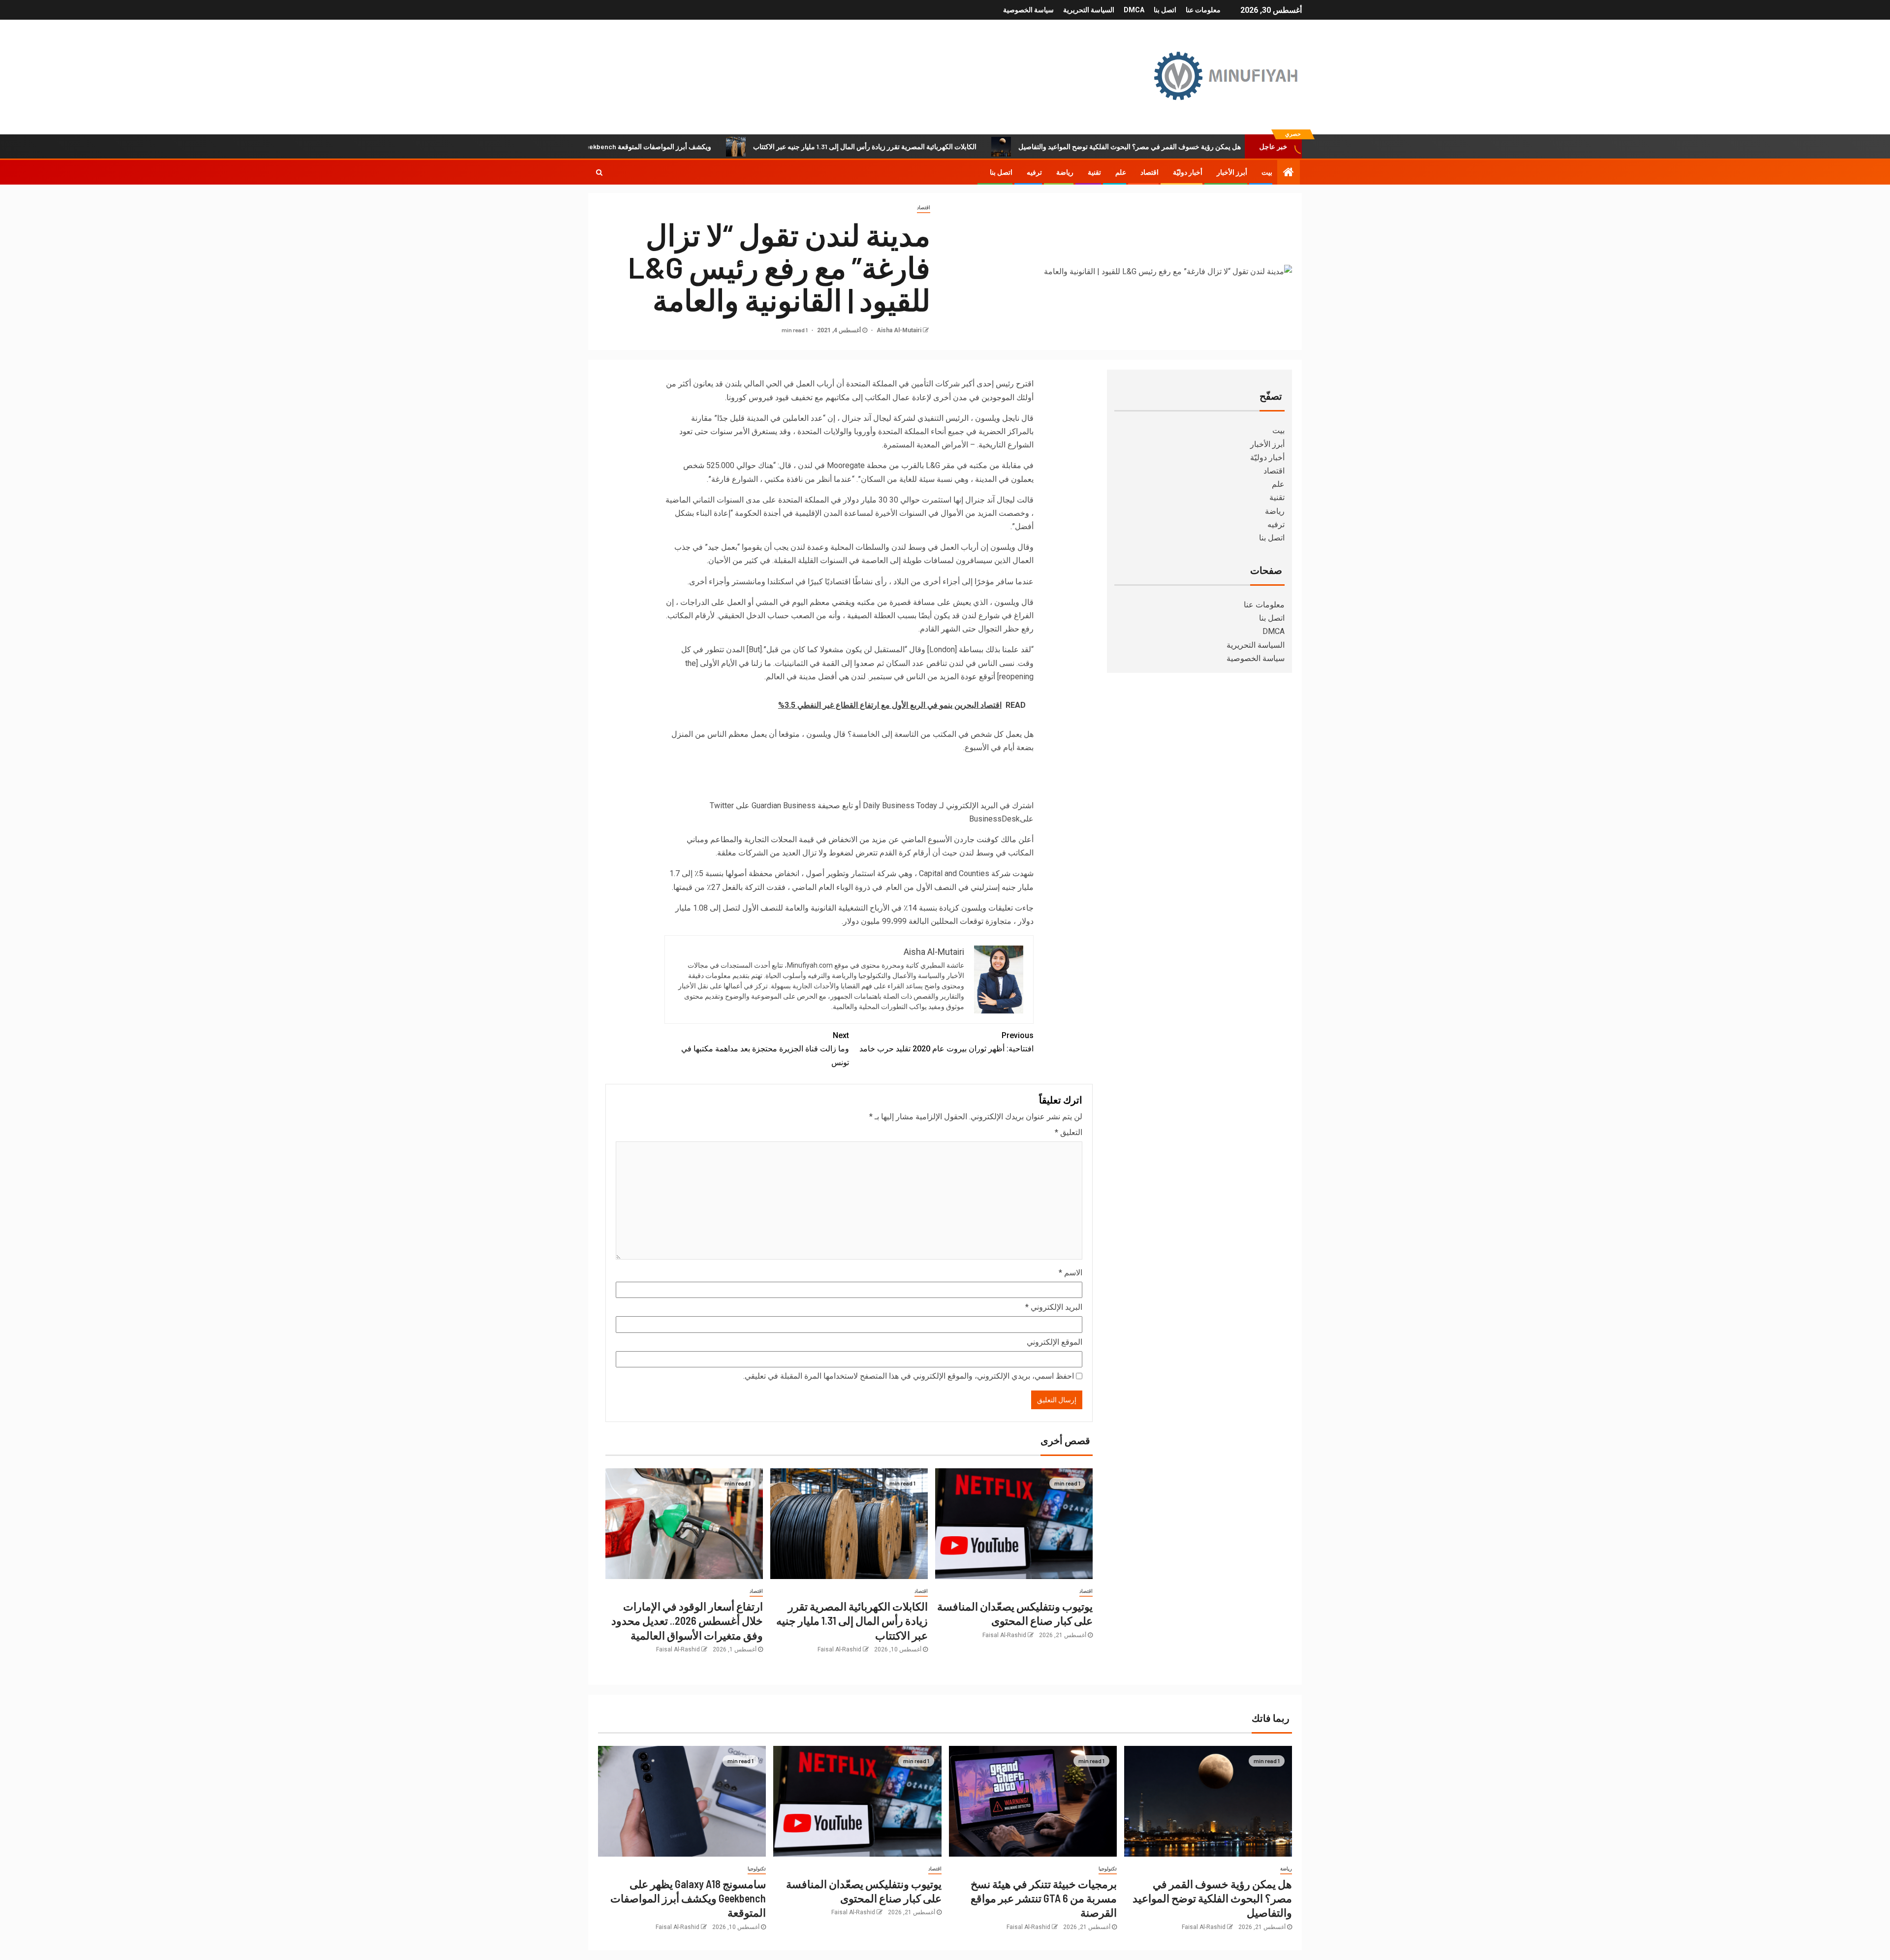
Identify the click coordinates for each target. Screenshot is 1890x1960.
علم (1121, 172)
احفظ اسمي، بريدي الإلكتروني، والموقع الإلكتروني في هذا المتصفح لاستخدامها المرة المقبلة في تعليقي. (909, 1376)
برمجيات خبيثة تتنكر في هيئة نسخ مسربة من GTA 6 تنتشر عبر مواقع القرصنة (1044, 1898)
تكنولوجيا (1108, 1869)
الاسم (1071, 1273)
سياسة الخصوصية (1028, 10)
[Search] (599, 172)
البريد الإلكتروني (1054, 1307)
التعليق (1069, 1132)
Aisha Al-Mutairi (898, 330)
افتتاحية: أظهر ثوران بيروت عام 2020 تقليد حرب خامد (946, 1042)
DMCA (1134, 10)
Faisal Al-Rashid (1004, 1635)
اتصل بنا (1165, 10)
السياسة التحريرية (1089, 10)
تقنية (1094, 172)
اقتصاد (1150, 172)
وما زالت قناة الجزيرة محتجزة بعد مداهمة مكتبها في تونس (765, 1049)
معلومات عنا (1203, 10)
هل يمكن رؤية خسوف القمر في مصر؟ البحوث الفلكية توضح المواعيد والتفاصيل (1224, 146)
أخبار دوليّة (1188, 172)
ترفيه (1034, 172)
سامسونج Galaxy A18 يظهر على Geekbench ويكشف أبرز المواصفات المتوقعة (694, 146)
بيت (1267, 172)
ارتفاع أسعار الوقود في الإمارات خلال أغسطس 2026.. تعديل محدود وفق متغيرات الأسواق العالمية (687, 1621)
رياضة (1065, 172)
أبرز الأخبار (1232, 172)
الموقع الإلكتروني (1055, 1342)
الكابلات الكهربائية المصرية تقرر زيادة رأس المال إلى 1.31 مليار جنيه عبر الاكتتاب (959, 146)
